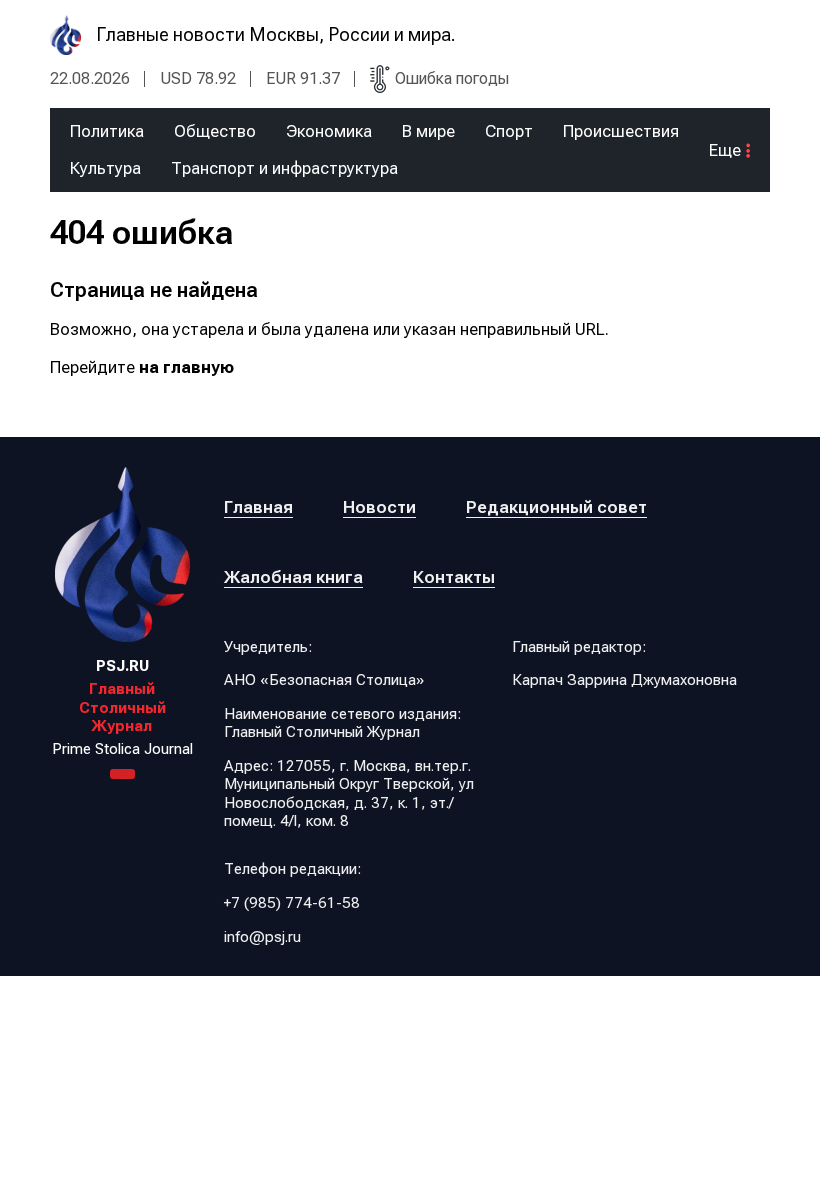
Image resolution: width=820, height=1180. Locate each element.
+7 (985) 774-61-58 (292, 903)
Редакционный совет (556, 507)
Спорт (509, 131)
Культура (105, 168)
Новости (379, 507)
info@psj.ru (262, 937)
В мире (428, 131)
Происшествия (621, 131)
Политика (107, 131)
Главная (258, 507)
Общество (215, 131)
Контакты (454, 577)
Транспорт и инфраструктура (284, 168)
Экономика (329, 131)
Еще (725, 150)
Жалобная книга (293, 577)
